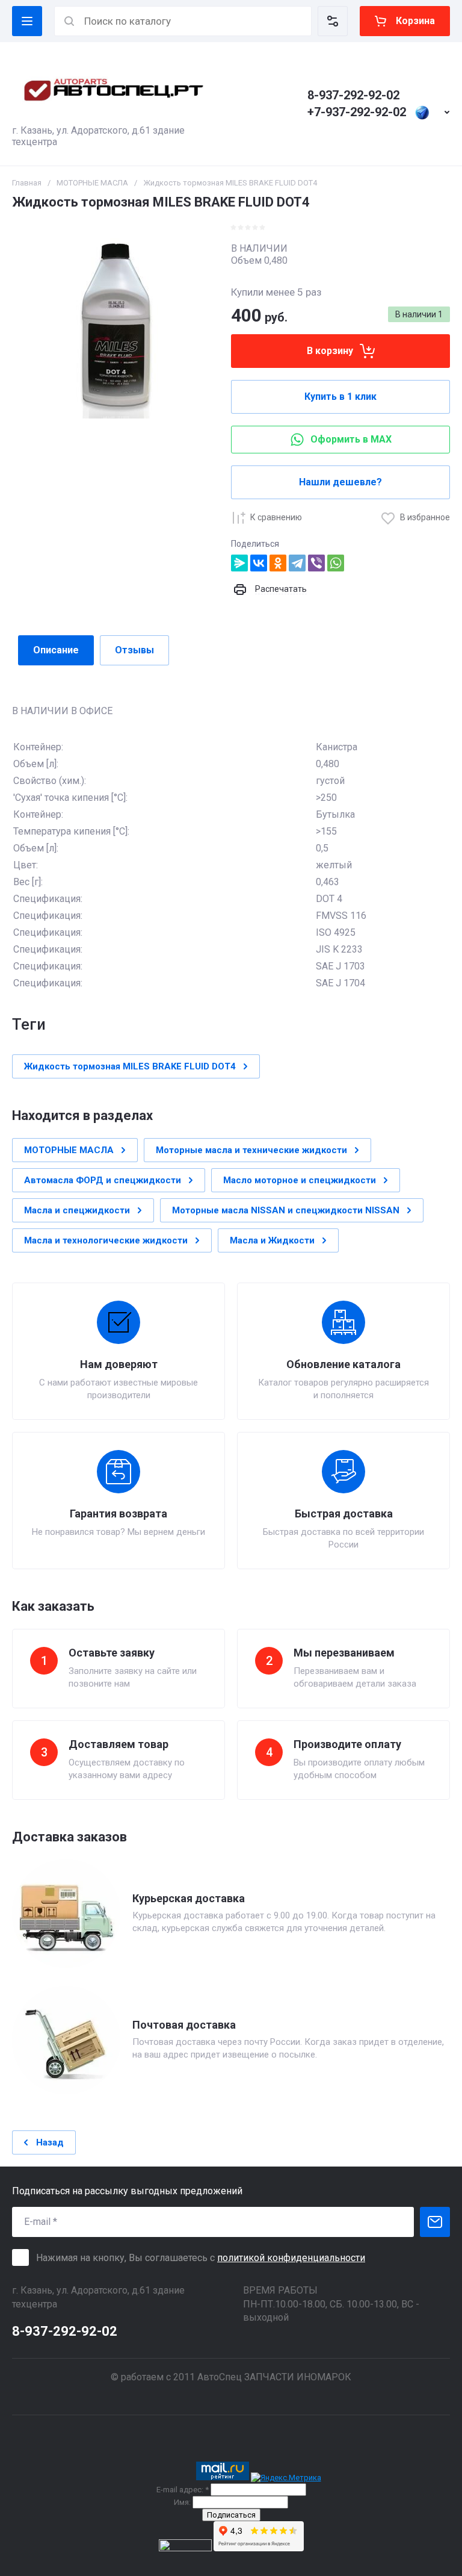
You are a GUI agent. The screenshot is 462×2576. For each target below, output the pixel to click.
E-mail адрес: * (183, 2490)
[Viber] (316, 563)
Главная (27, 183)
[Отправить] (435, 2222)
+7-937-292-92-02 (357, 112)
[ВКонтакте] (259, 563)
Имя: (182, 2502)
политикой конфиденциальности (291, 2258)
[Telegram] (297, 563)
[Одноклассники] (278, 563)
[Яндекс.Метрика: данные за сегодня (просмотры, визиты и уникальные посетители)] (286, 2478)
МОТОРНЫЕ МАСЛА (92, 183)
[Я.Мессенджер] (239, 563)
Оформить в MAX (351, 439)
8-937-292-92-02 (353, 95)
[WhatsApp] (336, 563)
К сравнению (276, 517)
